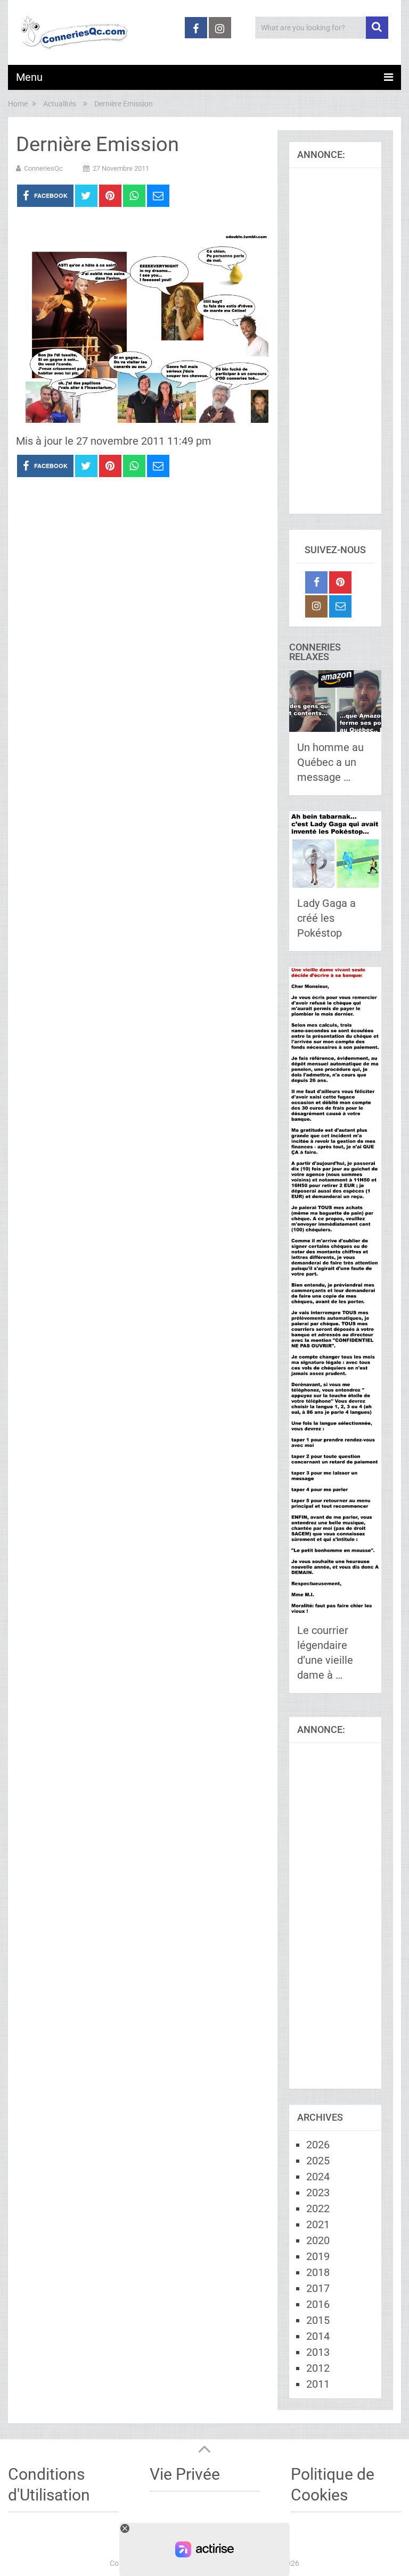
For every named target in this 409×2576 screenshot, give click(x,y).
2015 (318, 2320)
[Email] (340, 606)
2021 (318, 2224)
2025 (318, 2161)
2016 (318, 2304)
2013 (318, 2352)
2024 (318, 2177)
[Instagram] (316, 606)
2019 (318, 2256)
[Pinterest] (340, 582)
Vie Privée (185, 2474)
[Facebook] (316, 582)
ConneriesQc (43, 168)
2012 (318, 2368)
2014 (318, 2336)
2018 (318, 2272)
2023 (318, 2192)
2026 (318, 2145)
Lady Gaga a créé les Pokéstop (326, 918)
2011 (318, 2384)
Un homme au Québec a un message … (330, 762)
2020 (318, 2240)
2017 (318, 2288)
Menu (29, 77)
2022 (318, 2208)
